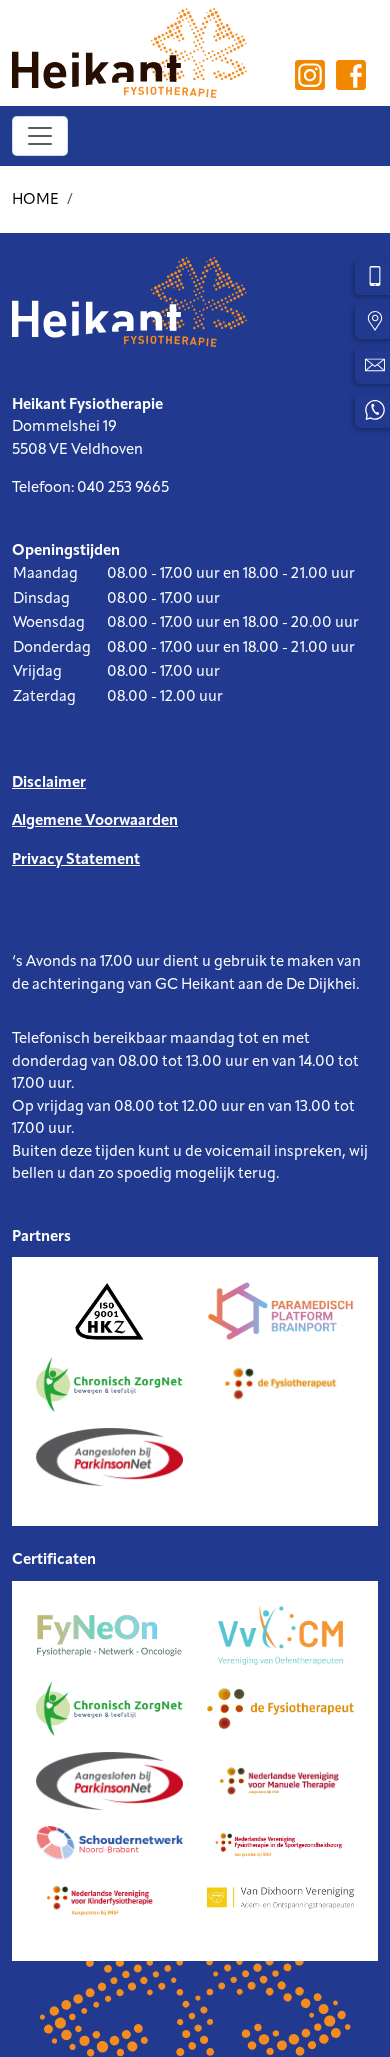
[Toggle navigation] (40, 136)
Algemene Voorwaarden (95, 821)
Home (35, 200)
